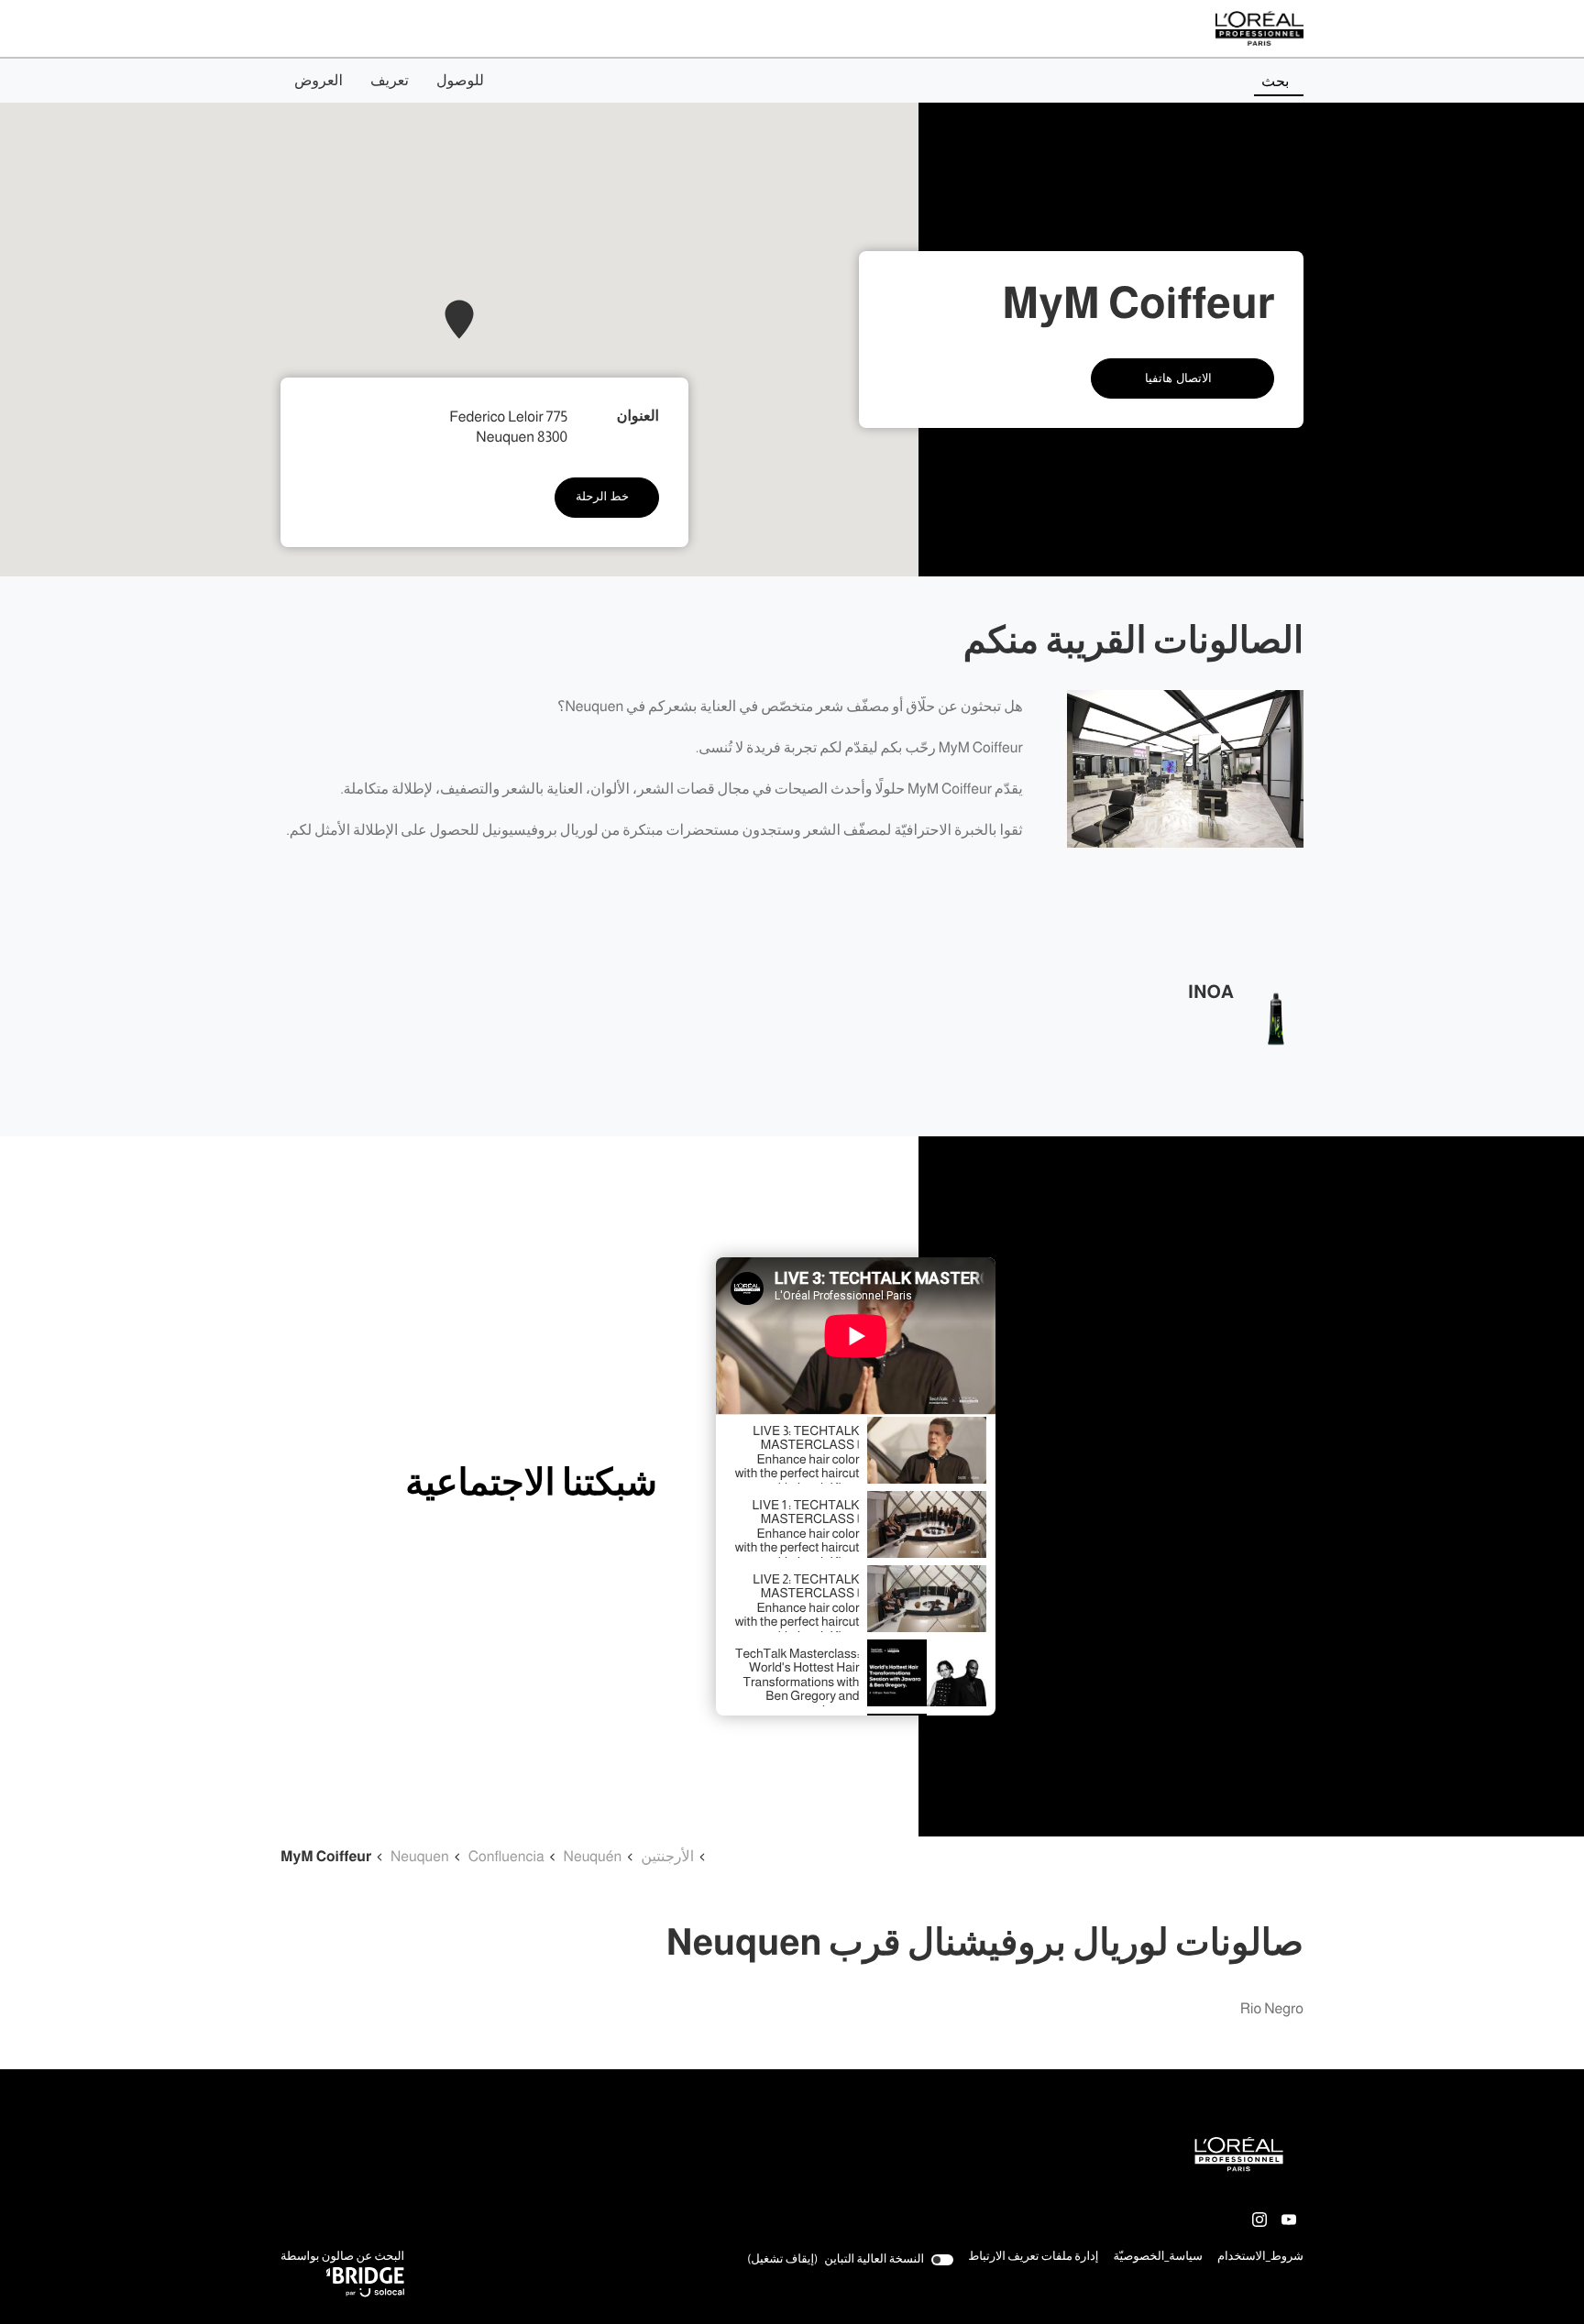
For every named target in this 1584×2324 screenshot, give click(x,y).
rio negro (1272, 2009)
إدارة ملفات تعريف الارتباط (1033, 2257)
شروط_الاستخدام (1260, 2258)
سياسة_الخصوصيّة (1158, 2258)
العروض (319, 81)
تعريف (390, 81)
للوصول (460, 81)
